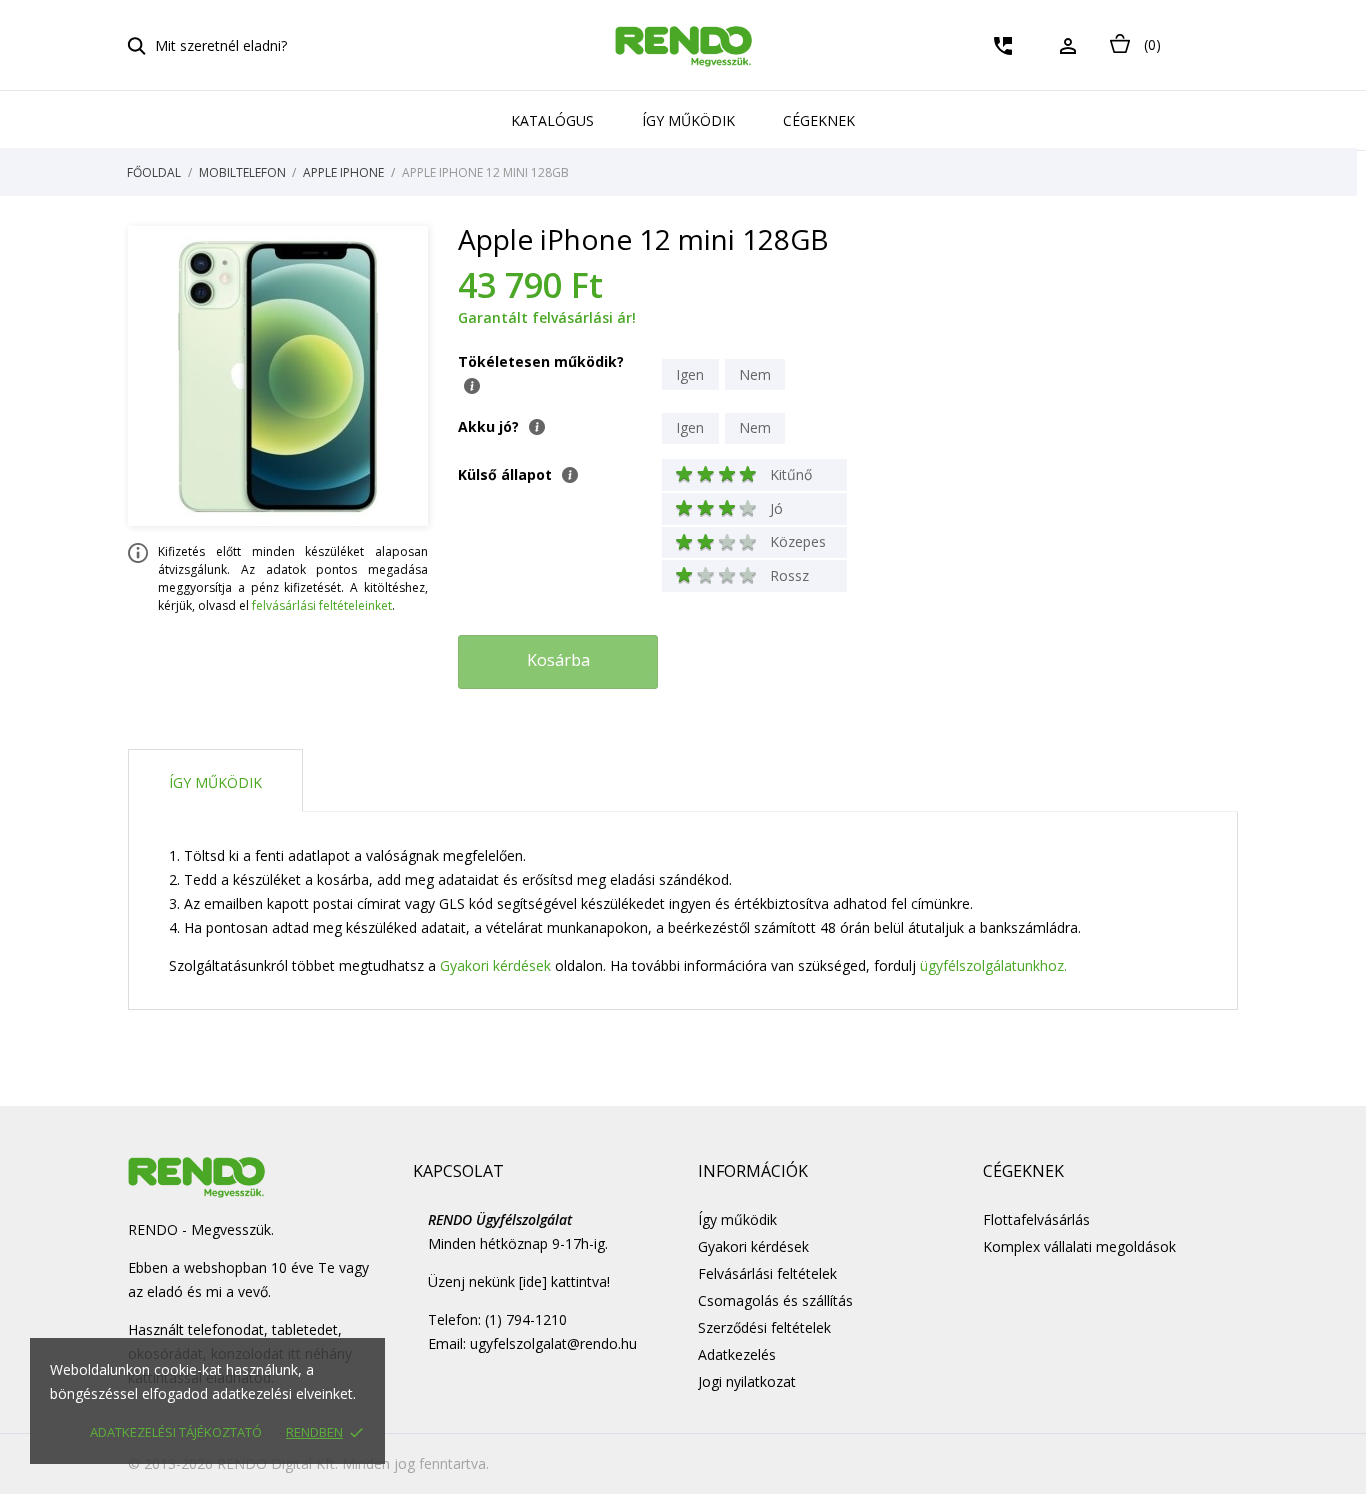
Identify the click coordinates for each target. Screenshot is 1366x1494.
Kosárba (558, 660)
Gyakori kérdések (495, 965)
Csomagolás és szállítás (775, 1300)
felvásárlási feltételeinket (322, 605)
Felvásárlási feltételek (767, 1273)
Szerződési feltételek (764, 1327)
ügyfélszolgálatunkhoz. (993, 965)
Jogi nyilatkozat (747, 1381)
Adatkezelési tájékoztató (176, 1432)
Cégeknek (819, 120)
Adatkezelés (737, 1354)
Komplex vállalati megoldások (1079, 1246)
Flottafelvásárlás (1036, 1219)
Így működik (688, 120)
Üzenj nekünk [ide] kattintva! (519, 1281)
